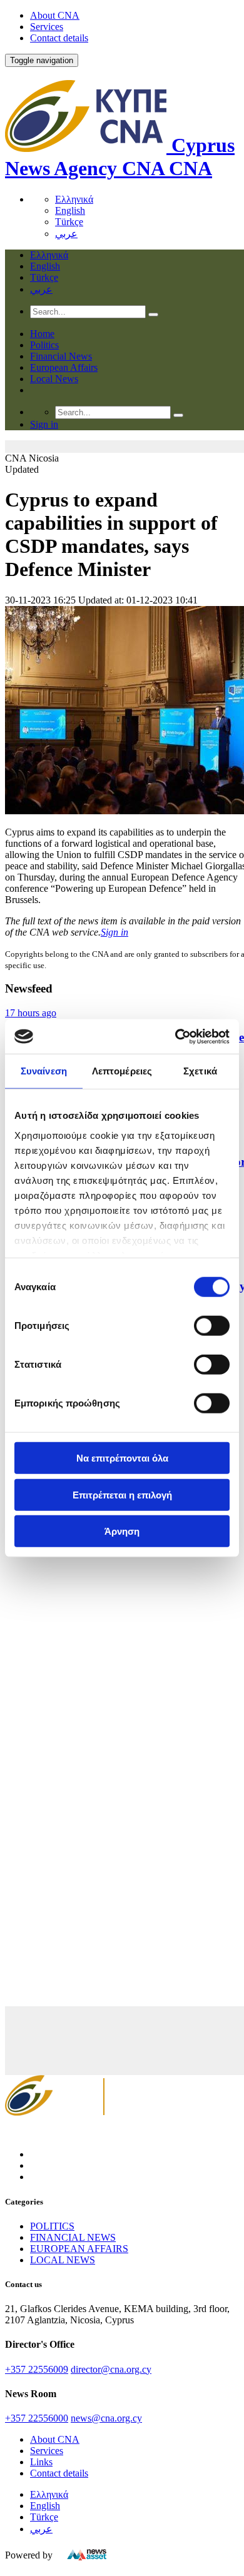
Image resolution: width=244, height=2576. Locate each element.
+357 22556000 (37, 2418)
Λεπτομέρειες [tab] (122, 1071)
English (70, 210)
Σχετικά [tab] (200, 1071)
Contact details (59, 38)
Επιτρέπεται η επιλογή (122, 1494)
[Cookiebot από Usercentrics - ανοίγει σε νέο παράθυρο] (175, 1036)
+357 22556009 (37, 2369)
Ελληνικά (74, 199)
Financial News (61, 356)
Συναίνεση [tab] (44, 1071)
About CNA (55, 15)
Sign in (114, 932)
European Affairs (64, 367)
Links (41, 2462)
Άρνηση (122, 1531)
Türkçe (69, 222)
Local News (54, 379)
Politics (44, 345)
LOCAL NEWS (63, 2260)
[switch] (212, 1326)
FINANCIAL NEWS (73, 2237)
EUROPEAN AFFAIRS (79, 2249)
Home (42, 334)
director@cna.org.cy (111, 2369)
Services (47, 27)
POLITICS (52, 2226)
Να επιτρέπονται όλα (122, 1458)
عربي (66, 234)
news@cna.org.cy (106, 2418)
